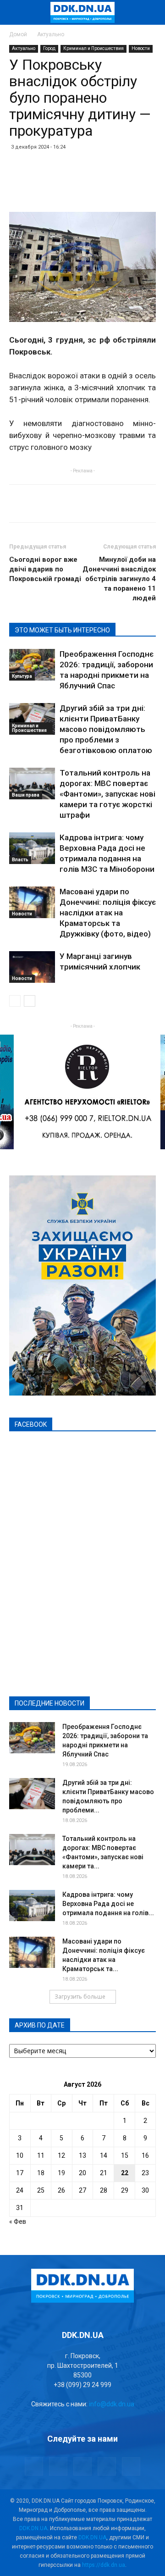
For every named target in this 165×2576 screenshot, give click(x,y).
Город (49, 48)
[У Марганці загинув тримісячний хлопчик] (32, 967)
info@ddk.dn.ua (112, 2404)
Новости (141, 48)
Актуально (51, 34)
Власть (20, 860)
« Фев (18, 2221)
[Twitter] (82, 2466)
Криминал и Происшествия (93, 48)
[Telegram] (58, 2466)
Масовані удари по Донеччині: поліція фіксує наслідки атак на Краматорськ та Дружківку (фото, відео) (108, 913)
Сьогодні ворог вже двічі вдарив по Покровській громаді (45, 569)
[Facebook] (34, 2466)
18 (41, 2173)
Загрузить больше (80, 1997)
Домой (18, 34)
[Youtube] (131, 2466)
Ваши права (26, 795)
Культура (22, 676)
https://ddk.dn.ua (104, 2565)
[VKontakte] (107, 2466)
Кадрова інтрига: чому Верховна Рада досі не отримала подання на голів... (108, 1904)
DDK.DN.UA (33, 2528)
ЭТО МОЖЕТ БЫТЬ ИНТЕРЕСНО (62, 630)
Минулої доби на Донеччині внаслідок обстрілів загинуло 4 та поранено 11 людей (119, 579)
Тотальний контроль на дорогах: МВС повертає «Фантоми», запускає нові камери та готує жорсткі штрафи (107, 794)
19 (61, 2173)
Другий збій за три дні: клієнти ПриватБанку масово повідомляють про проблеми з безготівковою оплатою (106, 729)
